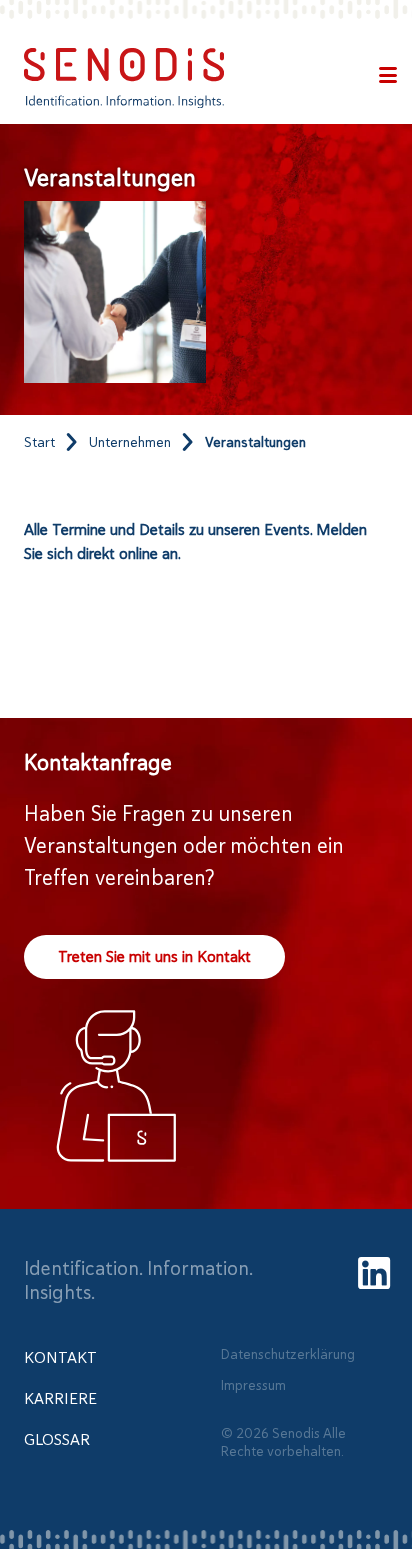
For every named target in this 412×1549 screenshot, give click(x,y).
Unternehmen (130, 442)
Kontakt (60, 1358)
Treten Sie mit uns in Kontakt (154, 957)
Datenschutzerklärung (288, 1353)
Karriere (60, 1399)
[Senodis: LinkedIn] (374, 1275)
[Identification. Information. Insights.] (124, 78)
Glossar (57, 1440)
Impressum (253, 1385)
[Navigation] (388, 78)
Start (39, 442)
